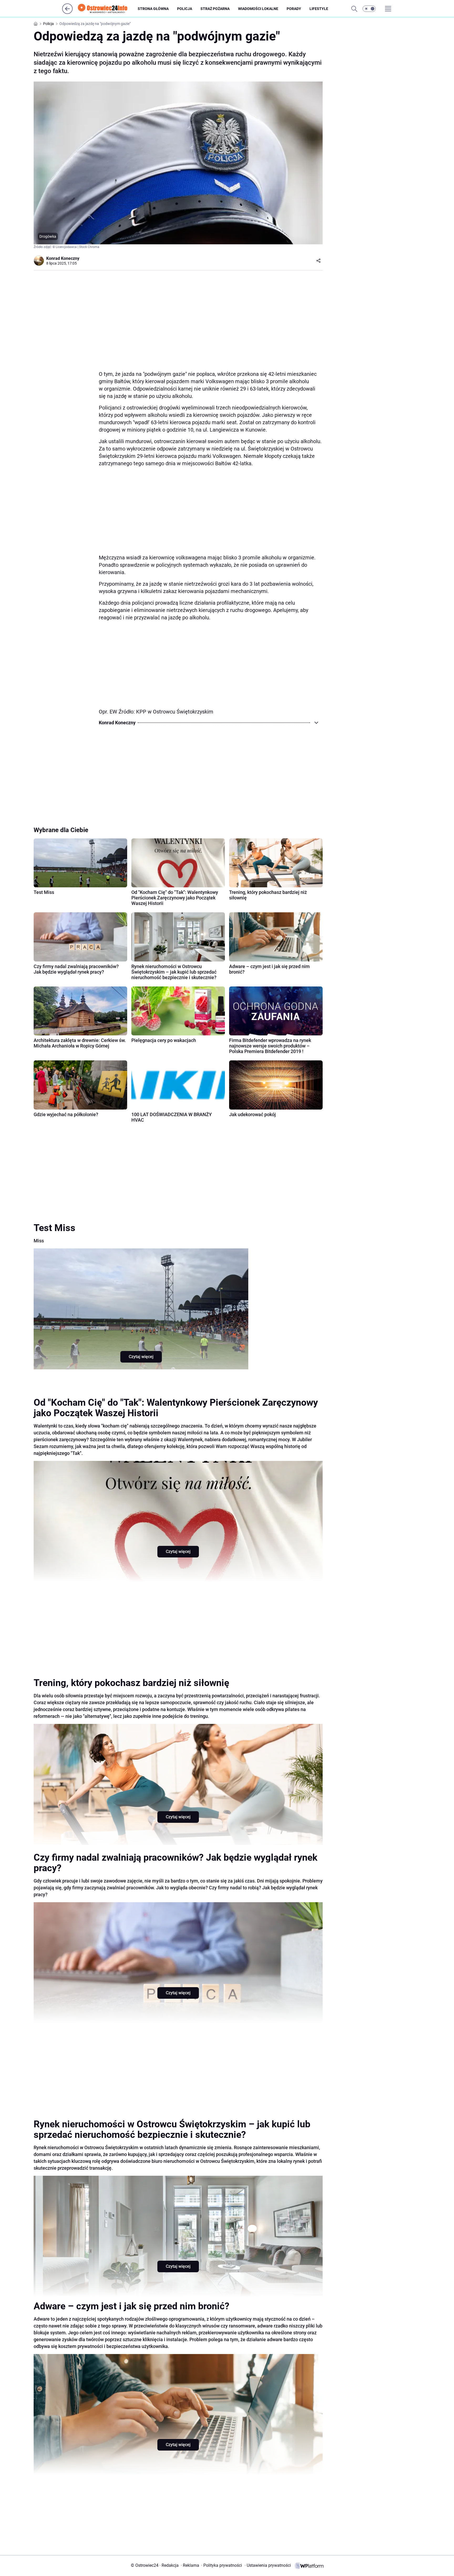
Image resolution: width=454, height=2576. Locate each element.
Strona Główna (153, 9)
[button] (369, 9)
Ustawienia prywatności (268, 2565)
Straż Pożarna (215, 9)
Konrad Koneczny (63, 258)
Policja (185, 9)
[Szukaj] (354, 9)
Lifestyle (319, 9)
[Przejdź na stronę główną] (67, 12)
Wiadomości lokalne (258, 9)
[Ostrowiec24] (107, 9)
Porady (294, 9)
